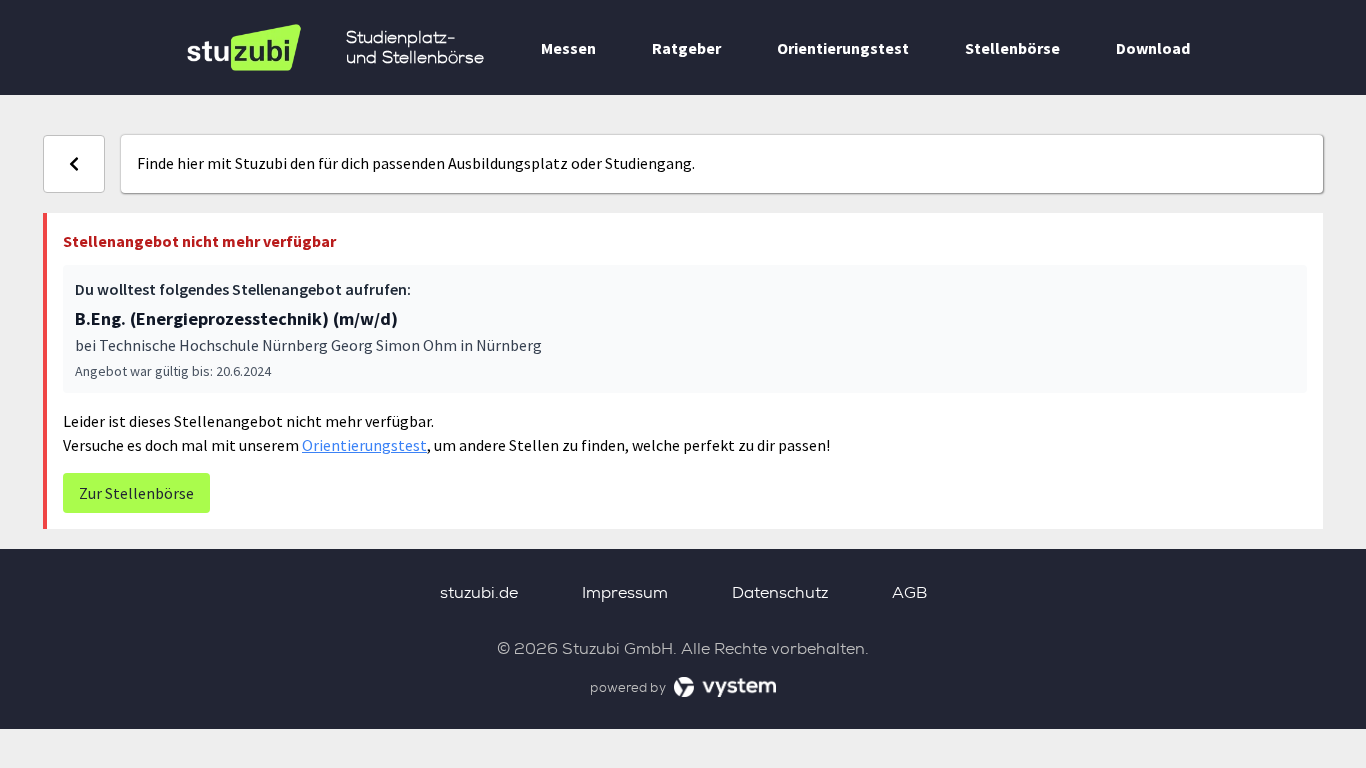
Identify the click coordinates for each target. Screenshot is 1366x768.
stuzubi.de (479, 592)
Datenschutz (780, 592)
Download (1153, 48)
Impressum (625, 592)
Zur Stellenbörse (136, 493)
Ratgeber (686, 48)
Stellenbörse (1012, 48)
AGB (909, 592)
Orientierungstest (843, 48)
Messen (568, 48)
